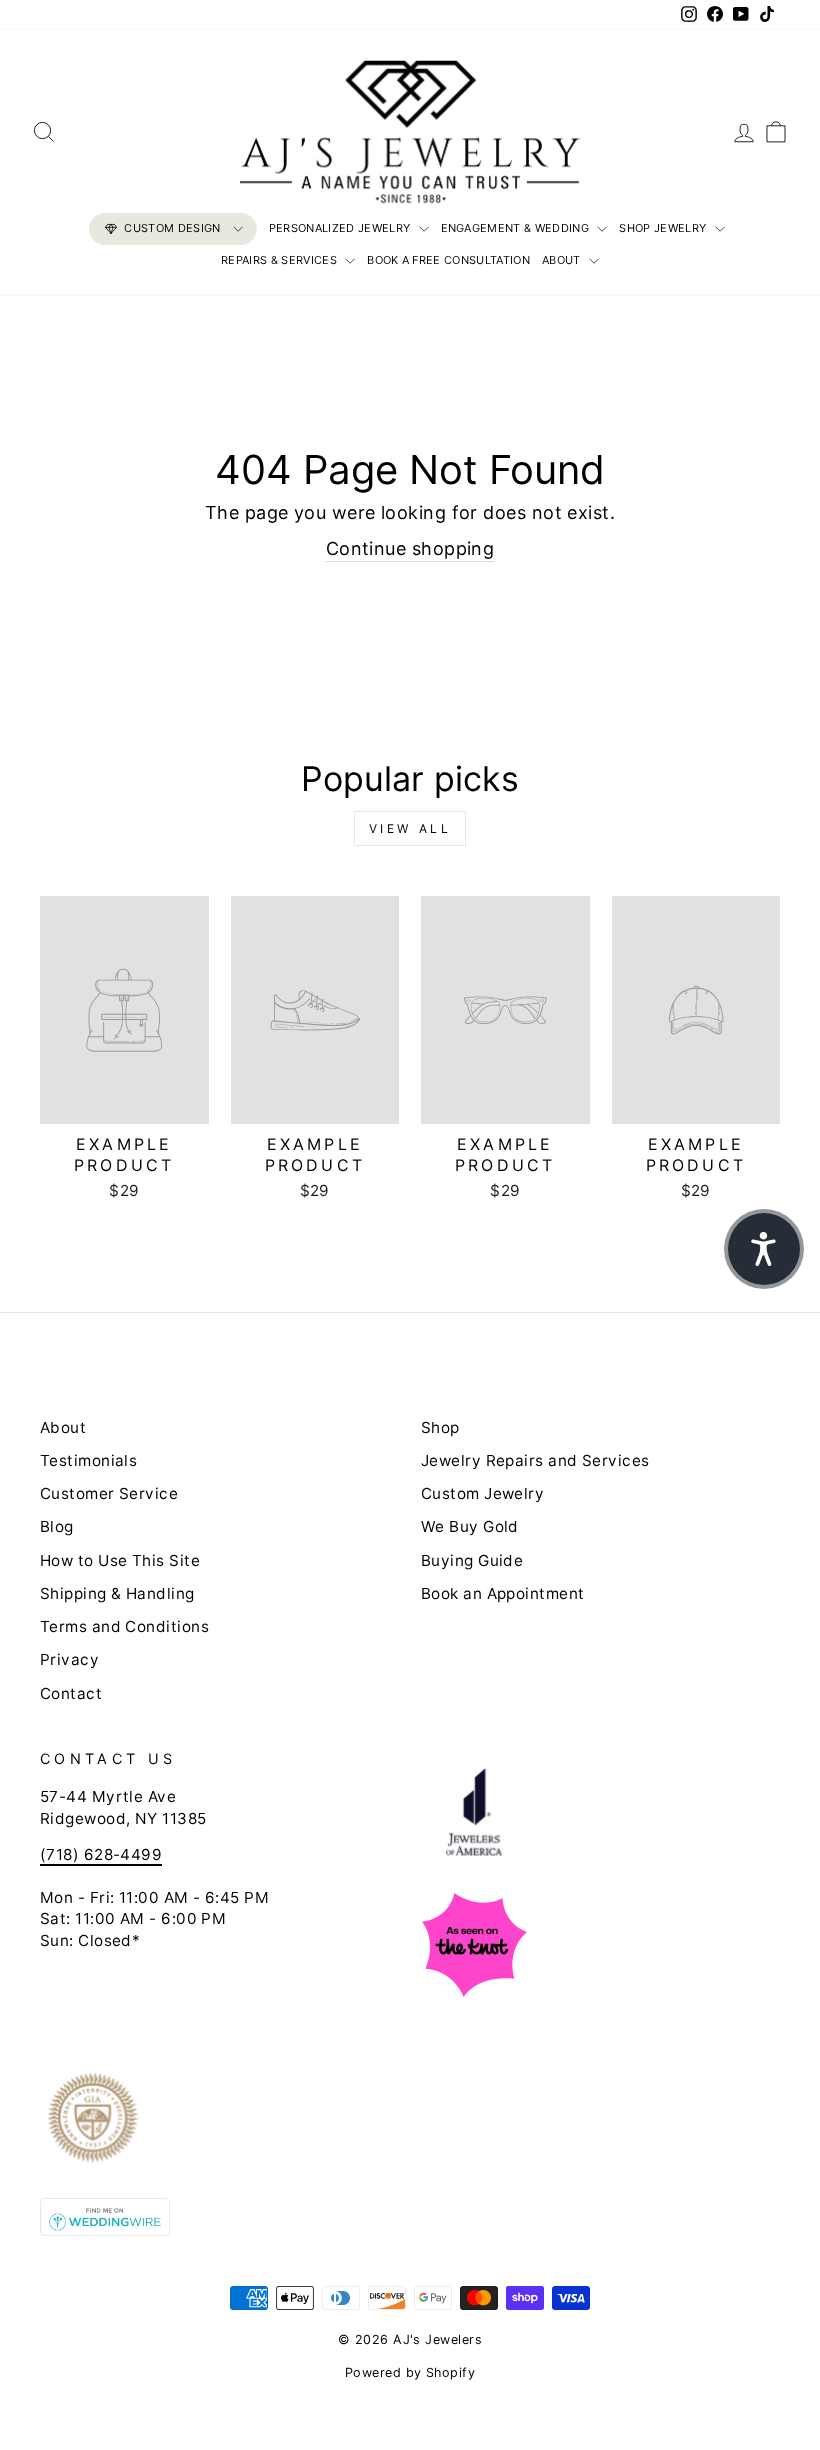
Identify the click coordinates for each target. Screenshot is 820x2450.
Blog (57, 1526)
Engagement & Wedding (517, 228)
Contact (71, 1693)
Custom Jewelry (482, 1493)
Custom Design (172, 228)
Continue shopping (410, 548)
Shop (440, 1427)
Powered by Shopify (410, 2372)
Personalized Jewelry (341, 228)
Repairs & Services (280, 260)
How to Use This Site (120, 1560)
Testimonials (88, 1460)
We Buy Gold (470, 1526)
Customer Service (109, 1493)
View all (410, 828)
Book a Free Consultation (448, 260)
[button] (764, 1249)
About (563, 260)
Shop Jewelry (664, 228)
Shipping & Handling (117, 1593)
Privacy (69, 1659)
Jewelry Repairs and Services (535, 1460)
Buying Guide (472, 1560)
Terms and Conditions (124, 1626)
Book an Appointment (503, 1593)
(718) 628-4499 (101, 1854)
